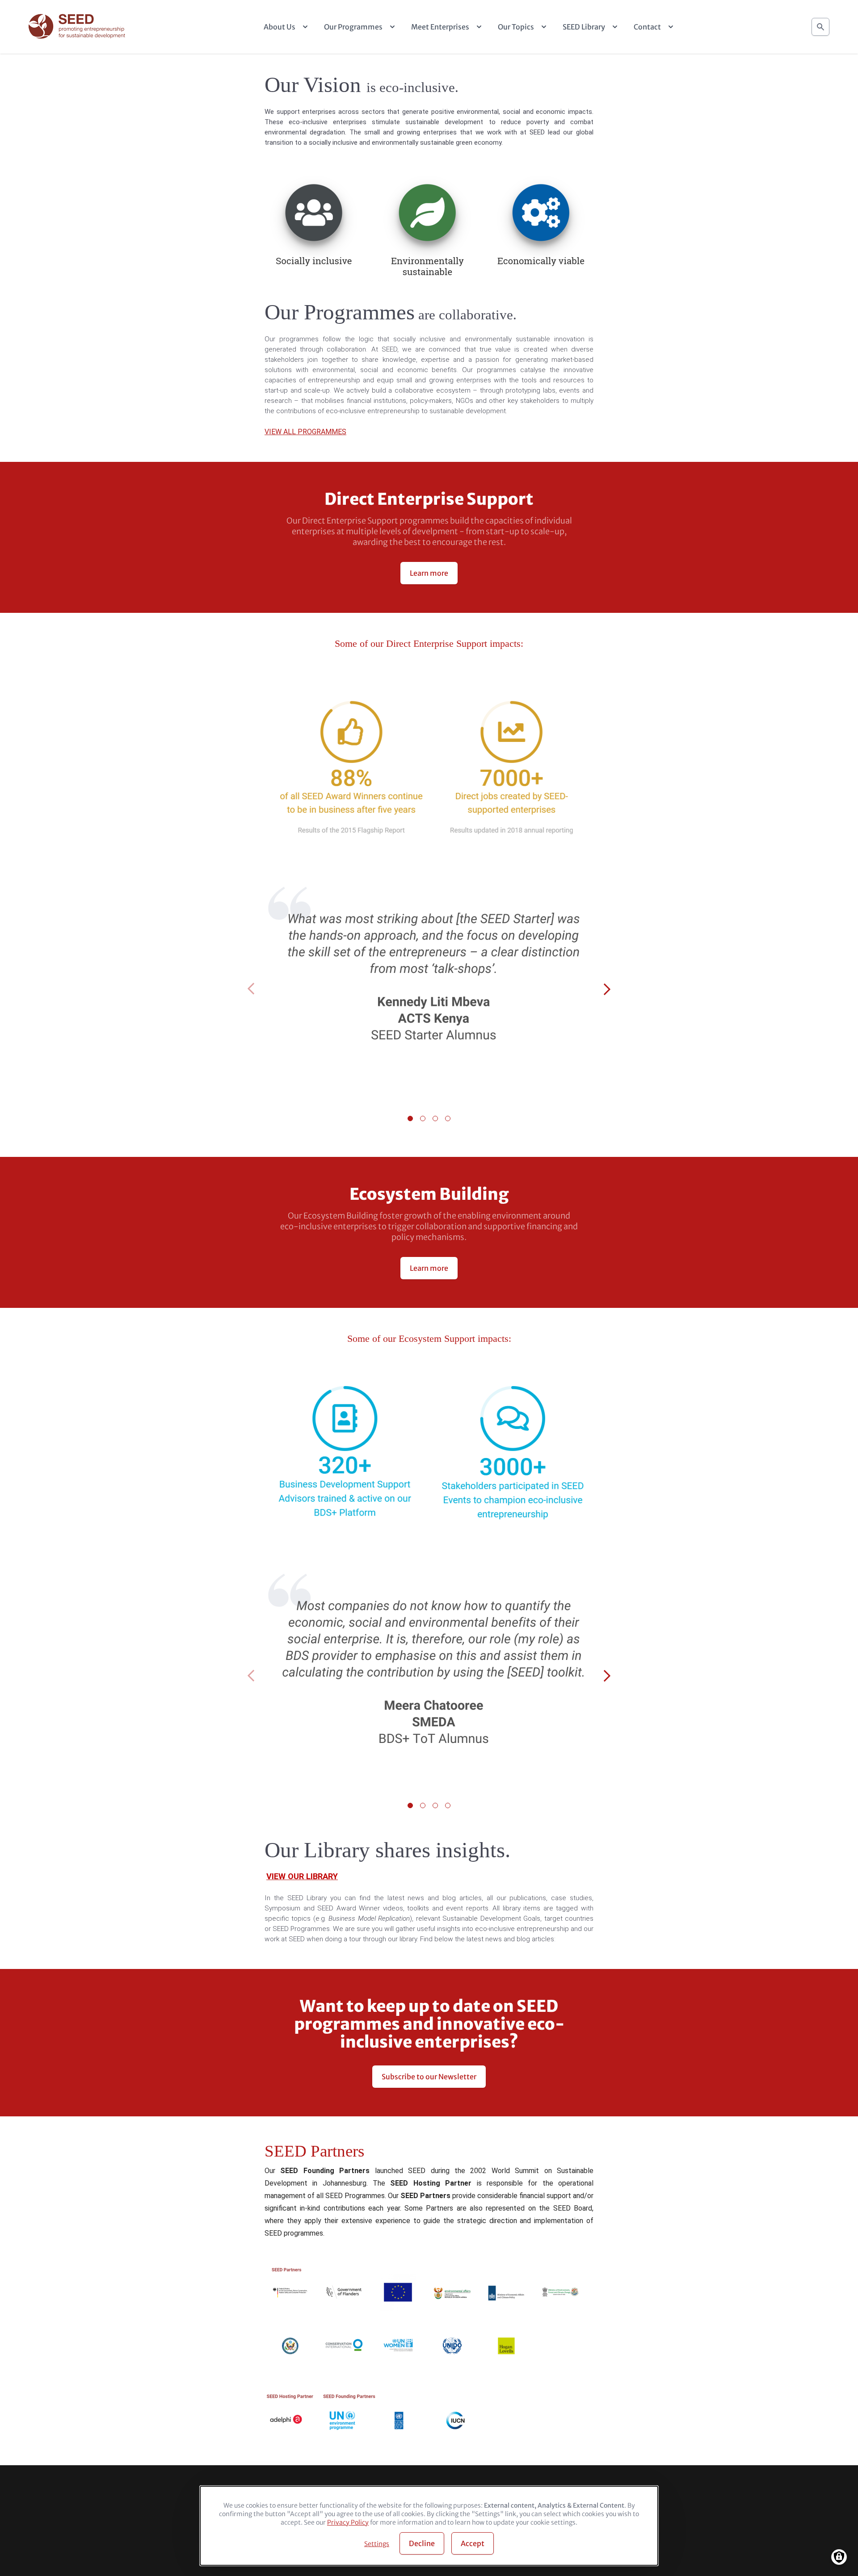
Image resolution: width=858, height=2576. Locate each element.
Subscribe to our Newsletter (429, 2077)
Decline (422, 2543)
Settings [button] (377, 2544)
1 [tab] (410, 1118)
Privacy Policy (348, 2522)
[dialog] (429, 2526)
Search (820, 27)
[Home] (78, 27)
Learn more (429, 573)
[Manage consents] (839, 2557)
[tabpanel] (429, 990)
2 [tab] (423, 1118)
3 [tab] (435, 1118)
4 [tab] (448, 1118)
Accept (473, 2543)
